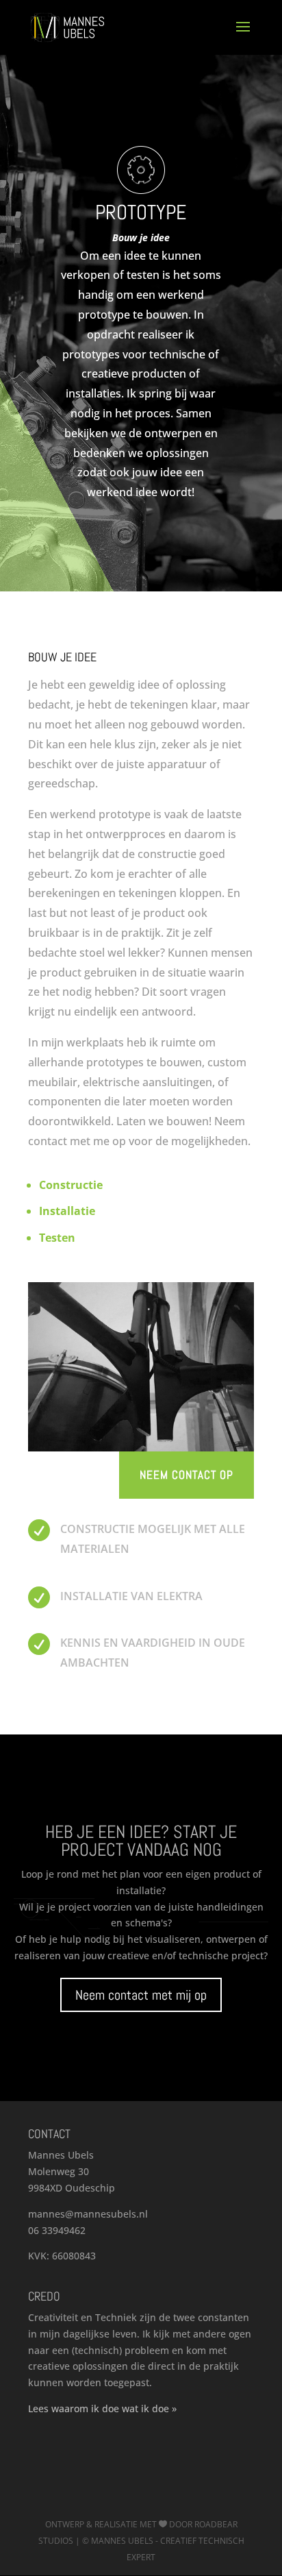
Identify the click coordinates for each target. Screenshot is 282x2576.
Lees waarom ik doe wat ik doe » (102, 2408)
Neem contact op (187, 1475)
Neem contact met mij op (141, 1995)
